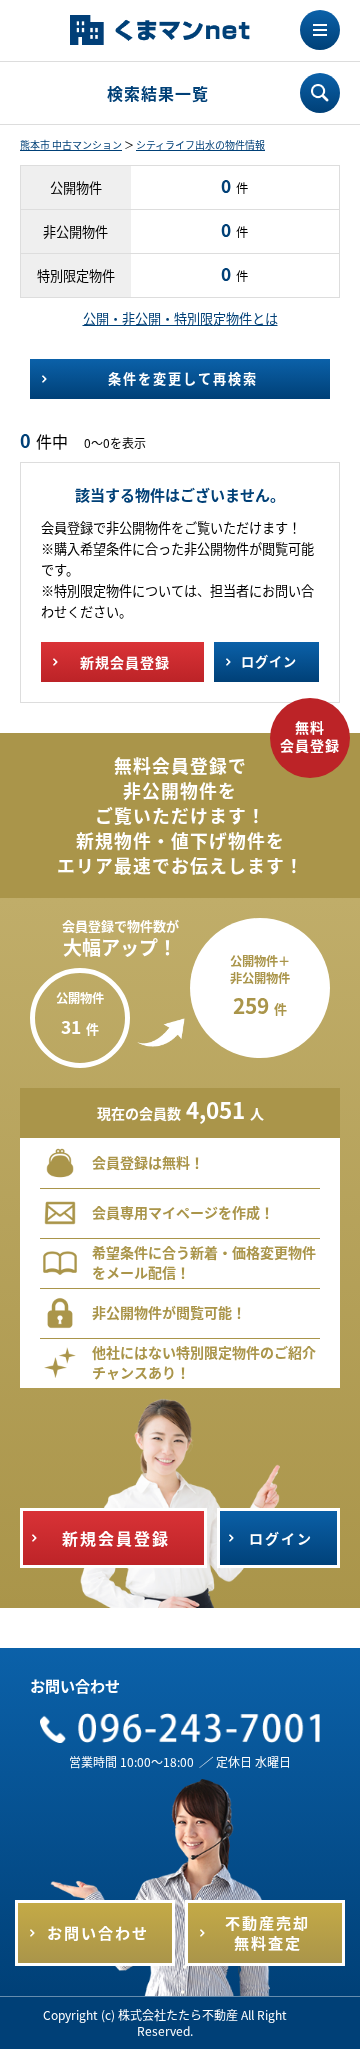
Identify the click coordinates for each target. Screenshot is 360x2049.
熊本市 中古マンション (71, 144)
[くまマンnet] (160, 32)
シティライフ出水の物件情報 (200, 144)
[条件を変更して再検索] (320, 93)
